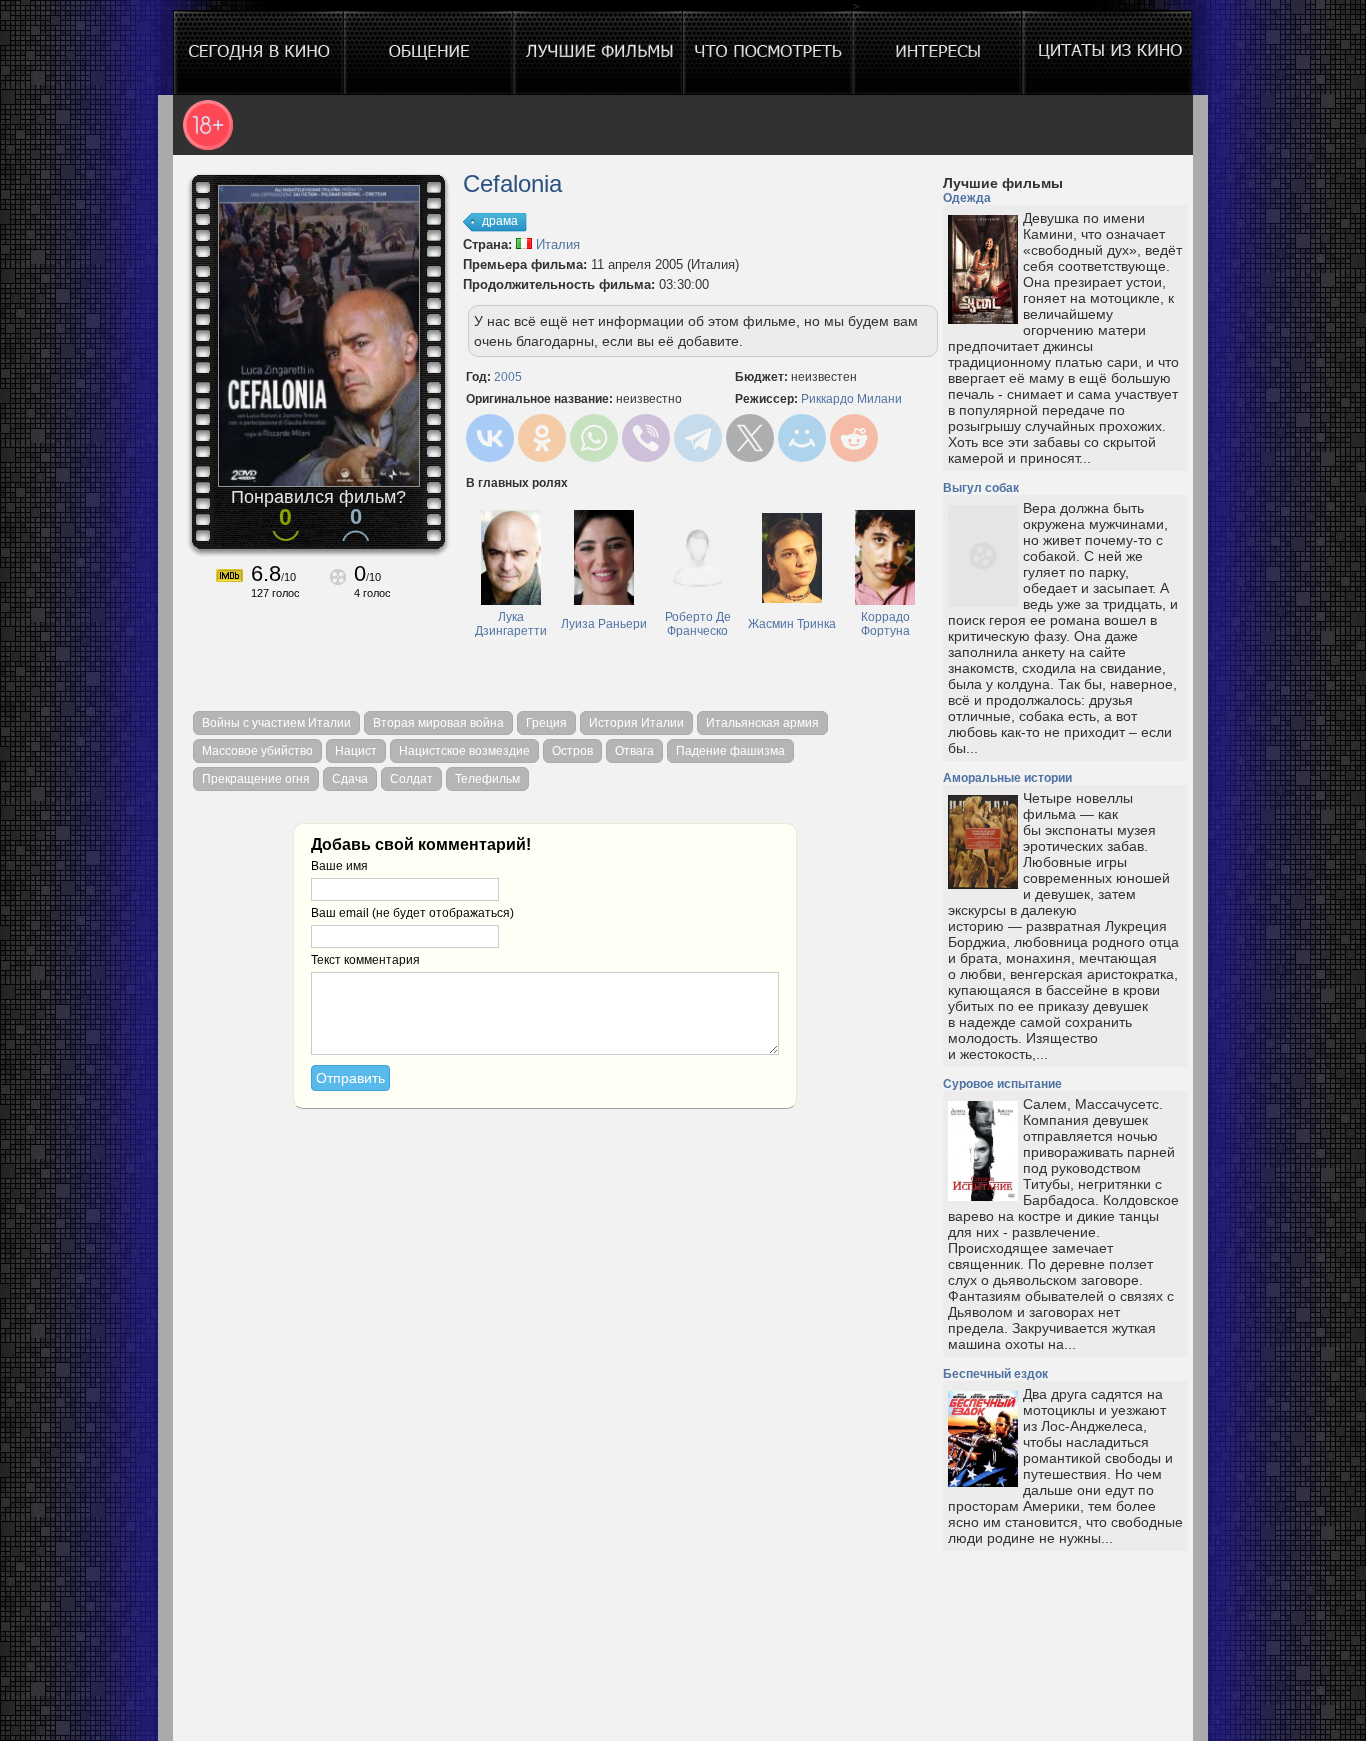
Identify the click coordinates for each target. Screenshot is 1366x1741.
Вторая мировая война (438, 723)
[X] (750, 438)
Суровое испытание (1002, 1084)
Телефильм (487, 779)
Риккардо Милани (851, 399)
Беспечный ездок (995, 1374)
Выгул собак (981, 488)
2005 (508, 377)
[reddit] (854, 438)
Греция (546, 723)
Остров (572, 751)
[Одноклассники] (542, 438)
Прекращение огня (256, 779)
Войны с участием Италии (276, 723)
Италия (556, 244)
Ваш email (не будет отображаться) (412, 913)
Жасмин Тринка (792, 624)
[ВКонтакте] (490, 438)
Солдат (411, 779)
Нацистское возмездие (464, 751)
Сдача (350, 779)
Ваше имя (339, 866)
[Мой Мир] (802, 438)
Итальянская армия (762, 723)
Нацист (356, 751)
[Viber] (646, 438)
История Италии (636, 723)
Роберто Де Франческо (698, 624)
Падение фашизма (730, 751)
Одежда (967, 198)
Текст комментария (365, 960)
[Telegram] (698, 438)
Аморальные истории (1007, 778)
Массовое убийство (257, 751)
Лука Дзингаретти (511, 624)
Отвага (634, 751)
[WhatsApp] (594, 438)
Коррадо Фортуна (885, 624)
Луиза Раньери (604, 624)
